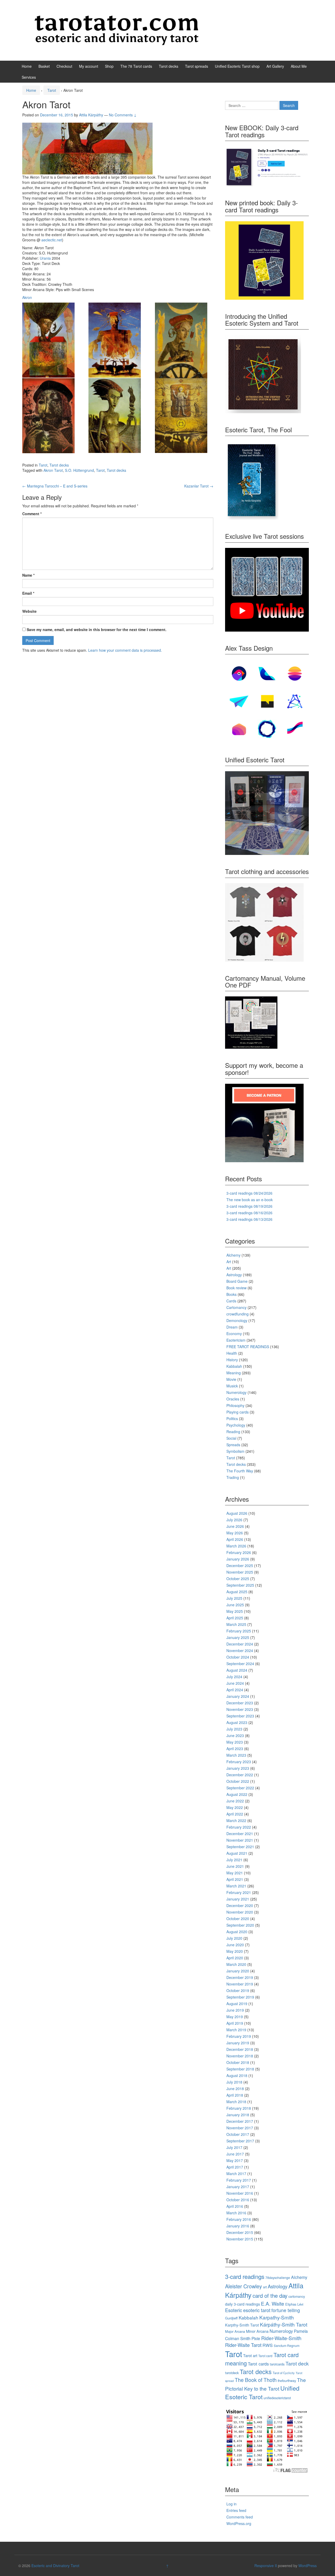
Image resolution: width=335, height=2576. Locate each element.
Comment (32, 514)
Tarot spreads (197, 66)
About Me (299, 66)
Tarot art (250, 2355)
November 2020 (240, 1912)
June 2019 (235, 2010)
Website (29, 611)
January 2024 (238, 1696)
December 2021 (240, 1834)
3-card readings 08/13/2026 (249, 1219)
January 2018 (238, 2115)
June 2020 (235, 1945)
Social (231, 1438)
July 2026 (234, 1520)
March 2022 (236, 1820)
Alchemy (233, 1255)
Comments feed (240, 2517)
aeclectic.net (52, 240)
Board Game (237, 1281)
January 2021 (238, 1899)
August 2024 (237, 1670)
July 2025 (234, 1598)
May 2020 (235, 1951)
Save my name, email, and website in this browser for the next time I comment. (97, 629)
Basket (44, 66)
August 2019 (237, 2004)
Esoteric (234, 2310)
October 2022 (238, 1781)
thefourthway (287, 2381)
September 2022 (240, 1788)
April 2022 (235, 1814)
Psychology (236, 1425)
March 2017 (236, 2174)
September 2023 (240, 1716)
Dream (232, 1327)
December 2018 (240, 2049)
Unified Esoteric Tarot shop (237, 66)
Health (232, 1353)
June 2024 (235, 1683)
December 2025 (240, 1565)
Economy (234, 1334)
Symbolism (235, 1451)
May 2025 (235, 1611)
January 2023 (238, 1768)
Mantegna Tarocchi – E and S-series (55, 486)
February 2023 (239, 1762)
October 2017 (238, 2134)
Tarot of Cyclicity (284, 2373)
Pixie (256, 2338)
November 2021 (240, 1840)
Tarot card (265, 2356)
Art (229, 1262)
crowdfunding (238, 1314)
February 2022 (239, 1827)
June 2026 (235, 1526)
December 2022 (240, 1775)
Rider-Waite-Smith (281, 2338)
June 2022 (235, 1801)
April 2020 (235, 1958)
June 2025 (235, 1605)
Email (28, 593)
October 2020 (238, 1919)
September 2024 (240, 1664)
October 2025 (238, 1579)
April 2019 (235, 2023)
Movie (231, 1379)
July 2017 (234, 2147)
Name (28, 575)
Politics (232, 1418)
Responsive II (266, 2566)
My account (89, 66)
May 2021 (235, 1873)
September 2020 (240, 1925)
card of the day (270, 2295)
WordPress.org (239, 2523)
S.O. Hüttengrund (79, 470)
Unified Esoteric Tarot (262, 2392)
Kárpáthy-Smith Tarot (284, 2324)
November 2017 (240, 2128)
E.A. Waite (273, 2303)
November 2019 (240, 1984)
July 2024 (234, 1677)
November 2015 (240, 2239)
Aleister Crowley (244, 2286)
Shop (109, 66)
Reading (233, 1432)
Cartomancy (236, 1307)
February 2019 (239, 2036)
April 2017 (235, 2167)
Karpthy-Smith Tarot (242, 2325)
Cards (231, 1301)
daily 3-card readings (242, 2304)
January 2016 (238, 2226)
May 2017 (235, 2160)
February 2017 (239, 2180)
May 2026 (235, 1533)
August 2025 (237, 1592)
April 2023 (235, 1749)
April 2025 (235, 1618)
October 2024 (238, 1657)
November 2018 (240, 2056)
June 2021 (235, 1866)
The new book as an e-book (250, 1200)
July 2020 (234, 1938)
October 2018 (238, 2062)
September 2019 (240, 1997)
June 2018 (235, 2089)
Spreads (233, 1445)
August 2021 (237, 1853)
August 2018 (237, 2075)
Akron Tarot (53, 470)
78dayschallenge (278, 2277)
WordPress (308, 2566)
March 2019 (236, 2030)
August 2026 (237, 1513)
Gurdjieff (231, 2318)
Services (29, 77)
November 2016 (240, 2193)
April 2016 (235, 2206)
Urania (45, 258)
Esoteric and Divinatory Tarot (55, 2566)
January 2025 (238, 1637)
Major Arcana (235, 2331)
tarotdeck (232, 2373)
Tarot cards (258, 2364)
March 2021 (236, 1886)
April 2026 (235, 1539)
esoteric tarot (257, 2310)
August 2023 (237, 1722)
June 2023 (235, 1735)
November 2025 (240, 1572)
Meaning (234, 1373)
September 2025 (240, 1585)
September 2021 (240, 1847)
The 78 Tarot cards (136, 66)
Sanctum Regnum (287, 2345)
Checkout (64, 66)
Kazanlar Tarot (199, 486)
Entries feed (236, 2510)
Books (231, 1294)
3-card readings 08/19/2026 (249, 1206)
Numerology (236, 1392)
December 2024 (240, 1644)
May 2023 (235, 1742)
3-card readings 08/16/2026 (249, 1213)
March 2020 (236, 1964)
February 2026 (239, 1552)
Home (27, 66)
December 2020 (240, 1905)
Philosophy (235, 1405)
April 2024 (235, 1690)
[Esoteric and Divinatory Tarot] (116, 30)
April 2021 (235, 1879)
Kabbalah (234, 1366)
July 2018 (234, 2082)
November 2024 (240, 1650)
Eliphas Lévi (294, 2304)
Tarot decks (169, 66)
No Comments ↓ (123, 115)
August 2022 (237, 1794)
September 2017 (240, 2141)
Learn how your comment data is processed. (125, 650)
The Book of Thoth (256, 2380)
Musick (232, 1386)
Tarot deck (297, 2363)
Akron (27, 297)
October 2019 (238, 1990)
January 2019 (238, 2043)
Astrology (234, 1275)
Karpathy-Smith (277, 2317)
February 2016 (239, 2219)
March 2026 (236, 1546)
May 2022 (235, 1807)
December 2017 (240, 2121)
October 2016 (238, 2200)
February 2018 (239, 2108)
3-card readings (245, 2276)
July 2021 (234, 1860)
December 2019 (240, 1977)
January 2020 (238, 1971)
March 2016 (236, 2213)
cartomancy (297, 2296)
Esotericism (236, 1340)
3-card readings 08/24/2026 (249, 1193)
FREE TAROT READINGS (248, 1347)
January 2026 (238, 1559)
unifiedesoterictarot (277, 2398)
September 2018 (240, 2069)
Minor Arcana (257, 2331)
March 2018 (236, 2102)
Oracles (233, 1399)
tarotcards (277, 2364)
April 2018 (235, 2095)
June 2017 (235, 2154)
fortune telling (286, 2310)
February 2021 (239, 1892)
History (232, 1360)
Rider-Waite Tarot (243, 2345)
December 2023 (240, 1703)
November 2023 (240, 1709)
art (265, 2287)
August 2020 (237, 1932)
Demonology (237, 1320)
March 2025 (236, 1624)
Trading (233, 1477)
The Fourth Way (240, 1471)
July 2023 (234, 1729)
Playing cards (238, 1412)
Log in (231, 2504)
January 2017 (238, 2187)
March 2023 (236, 1755)
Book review (236, 1288)
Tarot (52, 90)
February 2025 (239, 1631)
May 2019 (235, 2017)
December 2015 (240, 2232)
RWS (268, 2345)
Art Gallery (275, 66)
